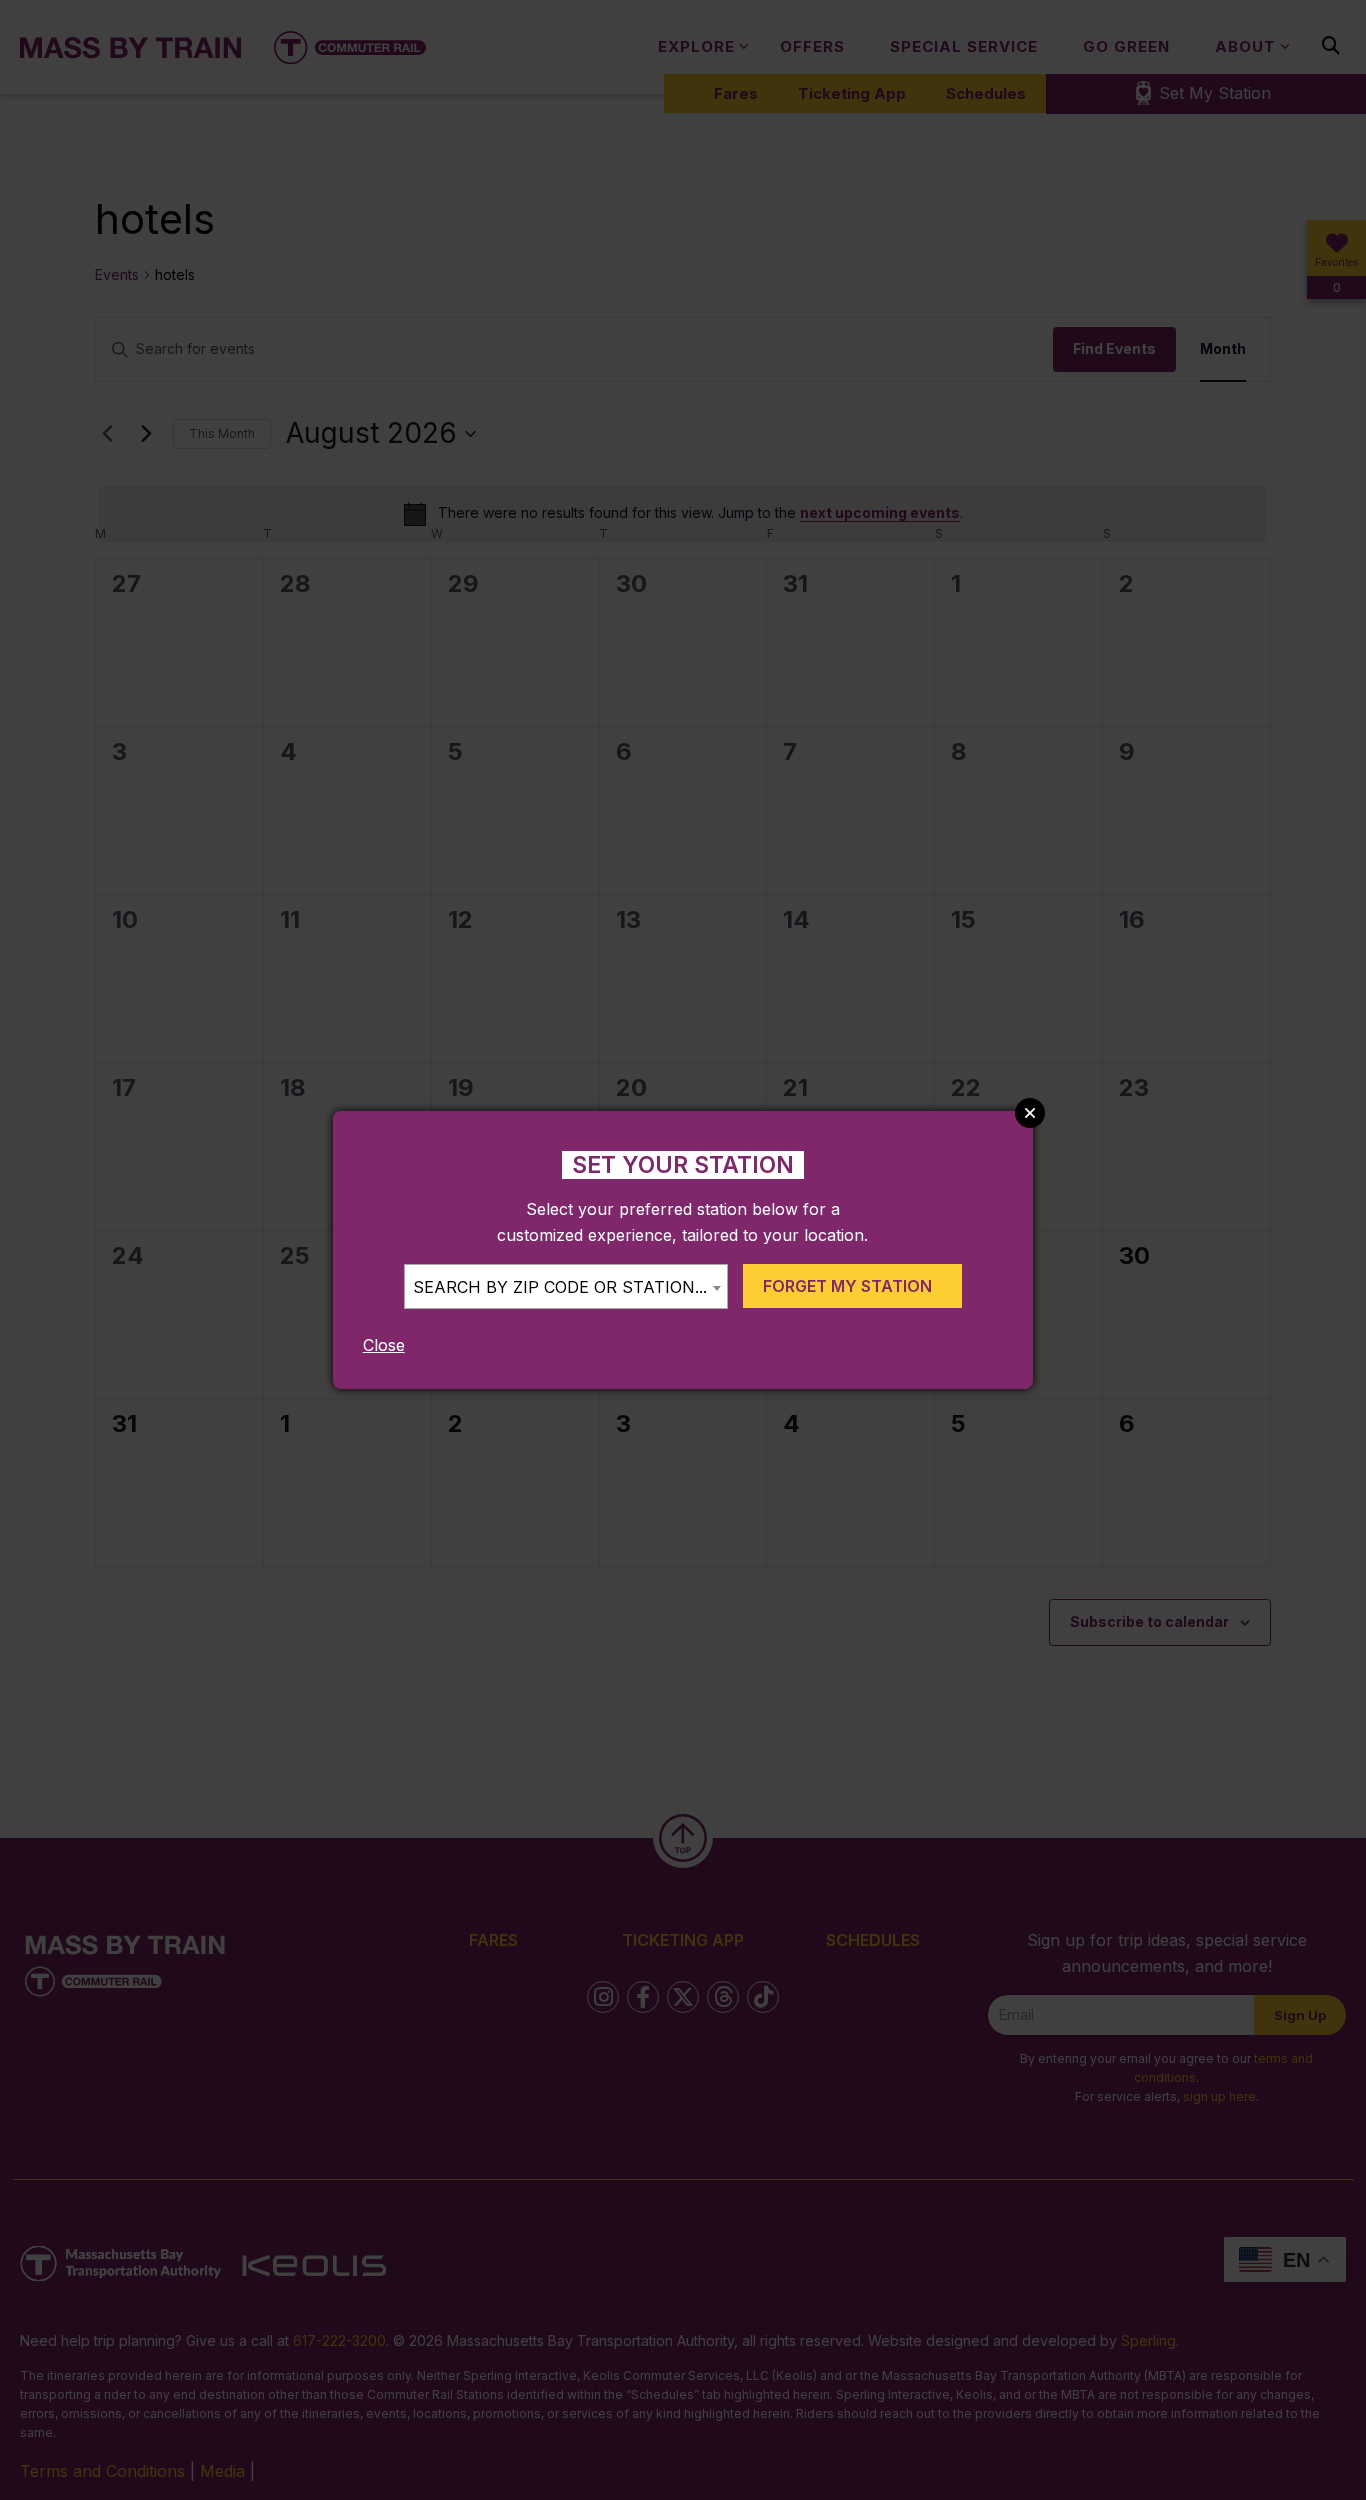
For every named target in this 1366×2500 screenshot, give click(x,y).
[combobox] (566, 1286)
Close (384, 1345)
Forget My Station (847, 1286)
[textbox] (566, 1287)
